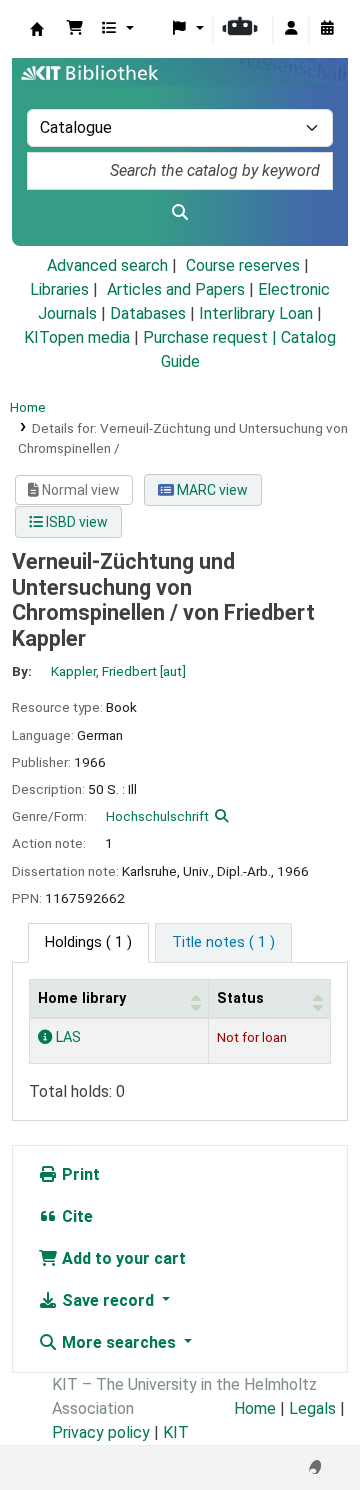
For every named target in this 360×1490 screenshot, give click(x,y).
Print (79, 1174)
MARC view (211, 490)
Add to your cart (122, 1258)
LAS (66, 1037)
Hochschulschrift (157, 816)
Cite (75, 1216)
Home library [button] (82, 998)
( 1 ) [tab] (88, 942)
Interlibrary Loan (256, 313)
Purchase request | (212, 337)
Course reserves (243, 265)
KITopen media (77, 337)
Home (28, 407)
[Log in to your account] (291, 29)
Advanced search (107, 265)
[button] (75, 29)
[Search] (180, 213)
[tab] (223, 943)
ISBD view (75, 522)
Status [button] (240, 998)
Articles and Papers (176, 289)
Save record (108, 1300)
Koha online (37, 29)
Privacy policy (101, 1432)
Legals (312, 1408)
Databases (148, 313)
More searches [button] (119, 1342)
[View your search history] (327, 29)
